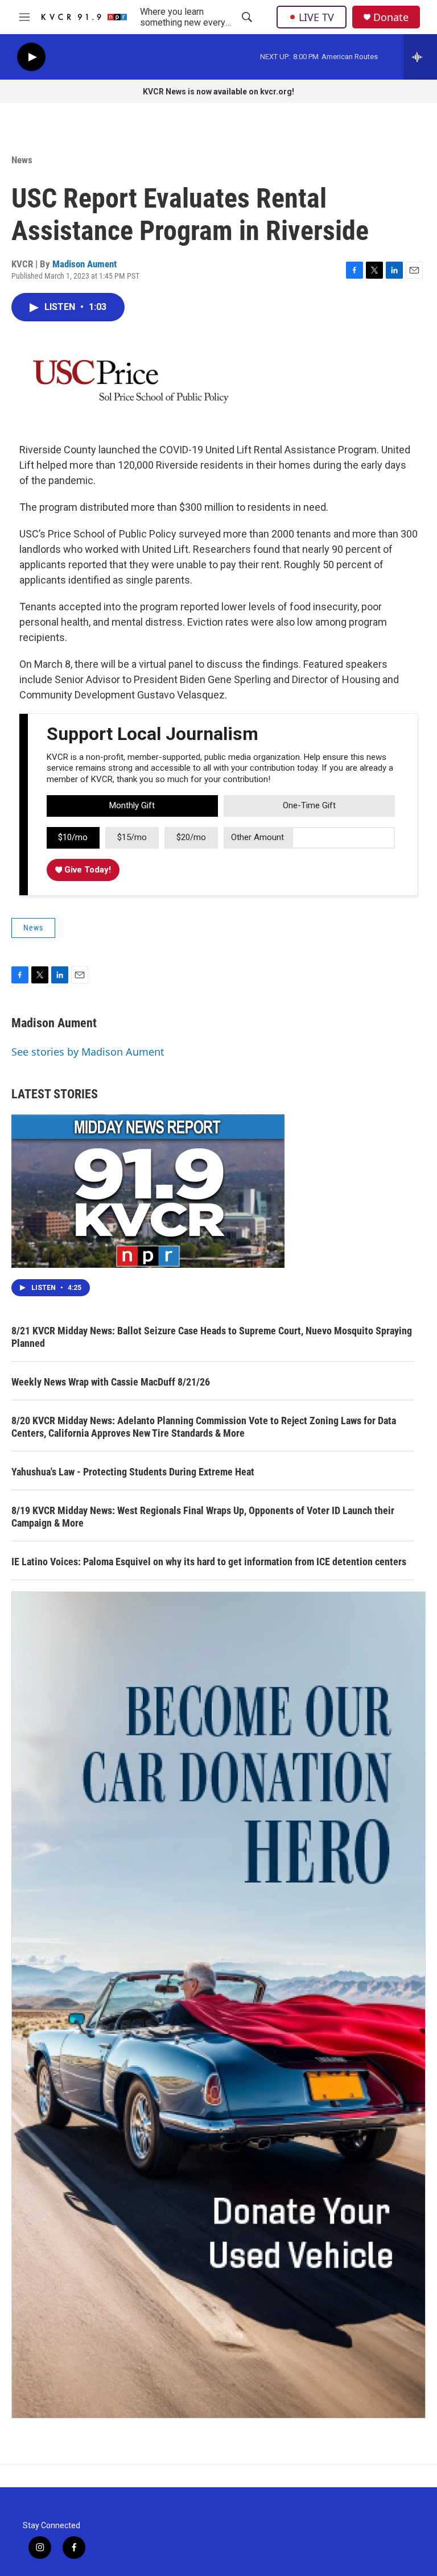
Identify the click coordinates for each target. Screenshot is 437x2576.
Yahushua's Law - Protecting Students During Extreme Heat (133, 1472)
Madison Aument (84, 264)
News (22, 160)
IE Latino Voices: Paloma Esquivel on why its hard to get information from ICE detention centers (209, 1562)
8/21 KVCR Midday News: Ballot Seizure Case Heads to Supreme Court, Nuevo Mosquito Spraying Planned (212, 1337)
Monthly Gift (132, 805)
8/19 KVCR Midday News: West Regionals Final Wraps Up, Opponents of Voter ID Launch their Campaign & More (203, 1517)
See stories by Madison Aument (88, 1052)
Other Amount (257, 837)
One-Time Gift (309, 805)
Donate (391, 17)
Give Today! (86, 870)
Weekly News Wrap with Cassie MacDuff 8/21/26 (111, 1382)
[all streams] (420, 57)
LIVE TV (316, 17)
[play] (31, 57)
